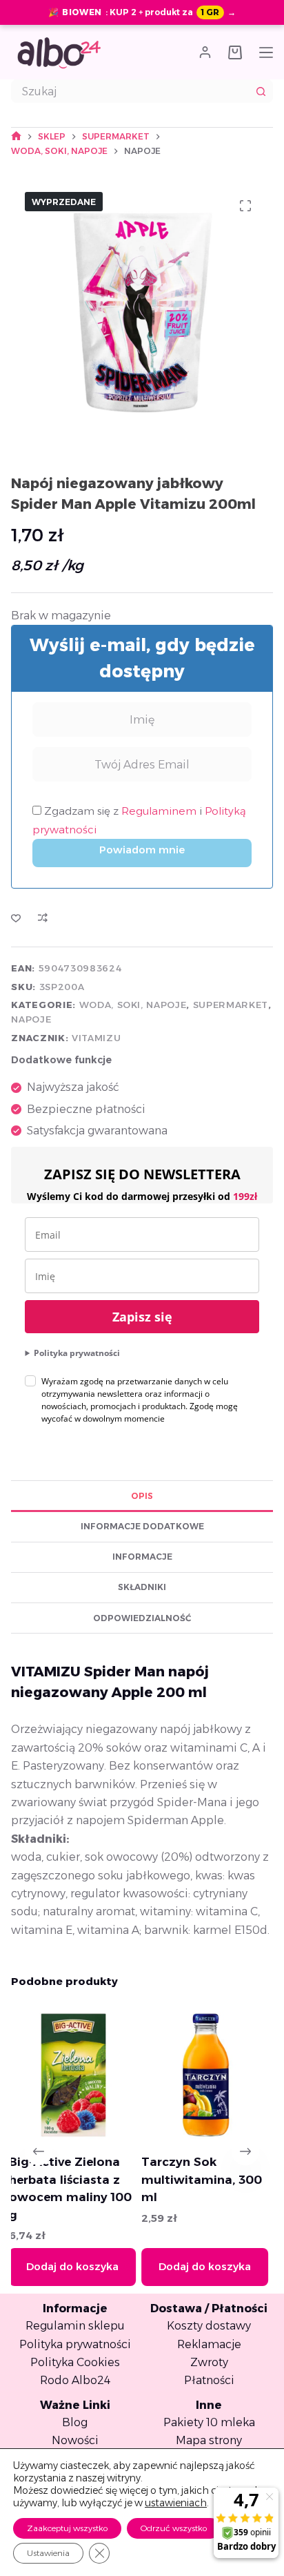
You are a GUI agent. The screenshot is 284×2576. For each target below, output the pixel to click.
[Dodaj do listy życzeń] (16, 918)
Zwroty (209, 2362)
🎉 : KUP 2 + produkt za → (142, 12)
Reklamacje (209, 2344)
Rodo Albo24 (75, 2380)
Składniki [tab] (142, 1587)
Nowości (75, 2440)
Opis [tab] (142, 1496)
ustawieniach (176, 2503)
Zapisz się (142, 1317)
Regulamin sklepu (75, 2326)
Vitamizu (96, 1038)
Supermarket (231, 1005)
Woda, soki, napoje (133, 1005)
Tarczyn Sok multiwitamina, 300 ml (113, 2179)
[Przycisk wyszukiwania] (261, 91)
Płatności (209, 2380)
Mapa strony (209, 2440)
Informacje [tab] (142, 1557)
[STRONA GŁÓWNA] (16, 136)
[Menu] (266, 52)
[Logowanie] (205, 52)
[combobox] (131, 91)
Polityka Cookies (75, 2362)
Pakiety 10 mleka (209, 2422)
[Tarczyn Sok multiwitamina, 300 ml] (117, 2075)
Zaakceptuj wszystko (67, 2528)
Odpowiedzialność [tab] (142, 1618)
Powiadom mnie (142, 850)
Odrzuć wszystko (174, 2528)
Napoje (31, 1019)
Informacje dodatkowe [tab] (142, 1526)
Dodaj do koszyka (116, 2266)
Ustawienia (48, 2553)
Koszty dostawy (209, 2326)
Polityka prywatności (77, 1353)
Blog (75, 2422)
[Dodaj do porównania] (43, 918)
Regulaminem (160, 811)
